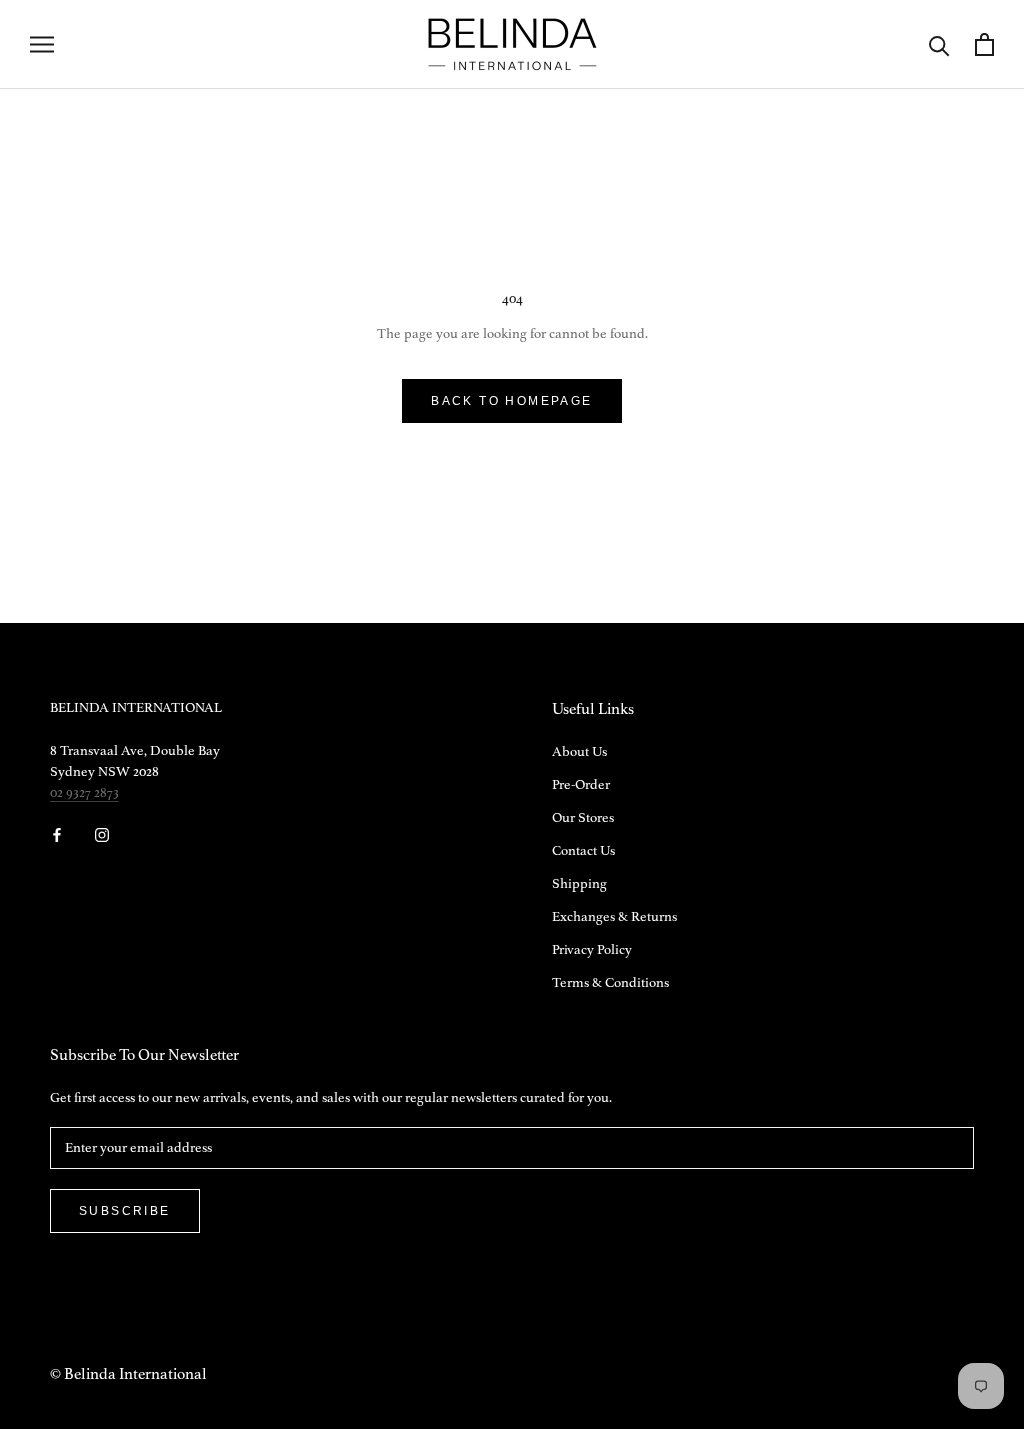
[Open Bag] (984, 44)
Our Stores (583, 818)
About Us (579, 752)
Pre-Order (581, 785)
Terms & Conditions (610, 983)
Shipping (579, 884)
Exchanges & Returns (614, 917)
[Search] (939, 44)
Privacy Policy (592, 950)
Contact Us (583, 851)
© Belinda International (128, 1375)
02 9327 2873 (84, 793)
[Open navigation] (42, 44)
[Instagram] (102, 834)
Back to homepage (511, 401)
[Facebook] (57, 834)
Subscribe (125, 1211)
